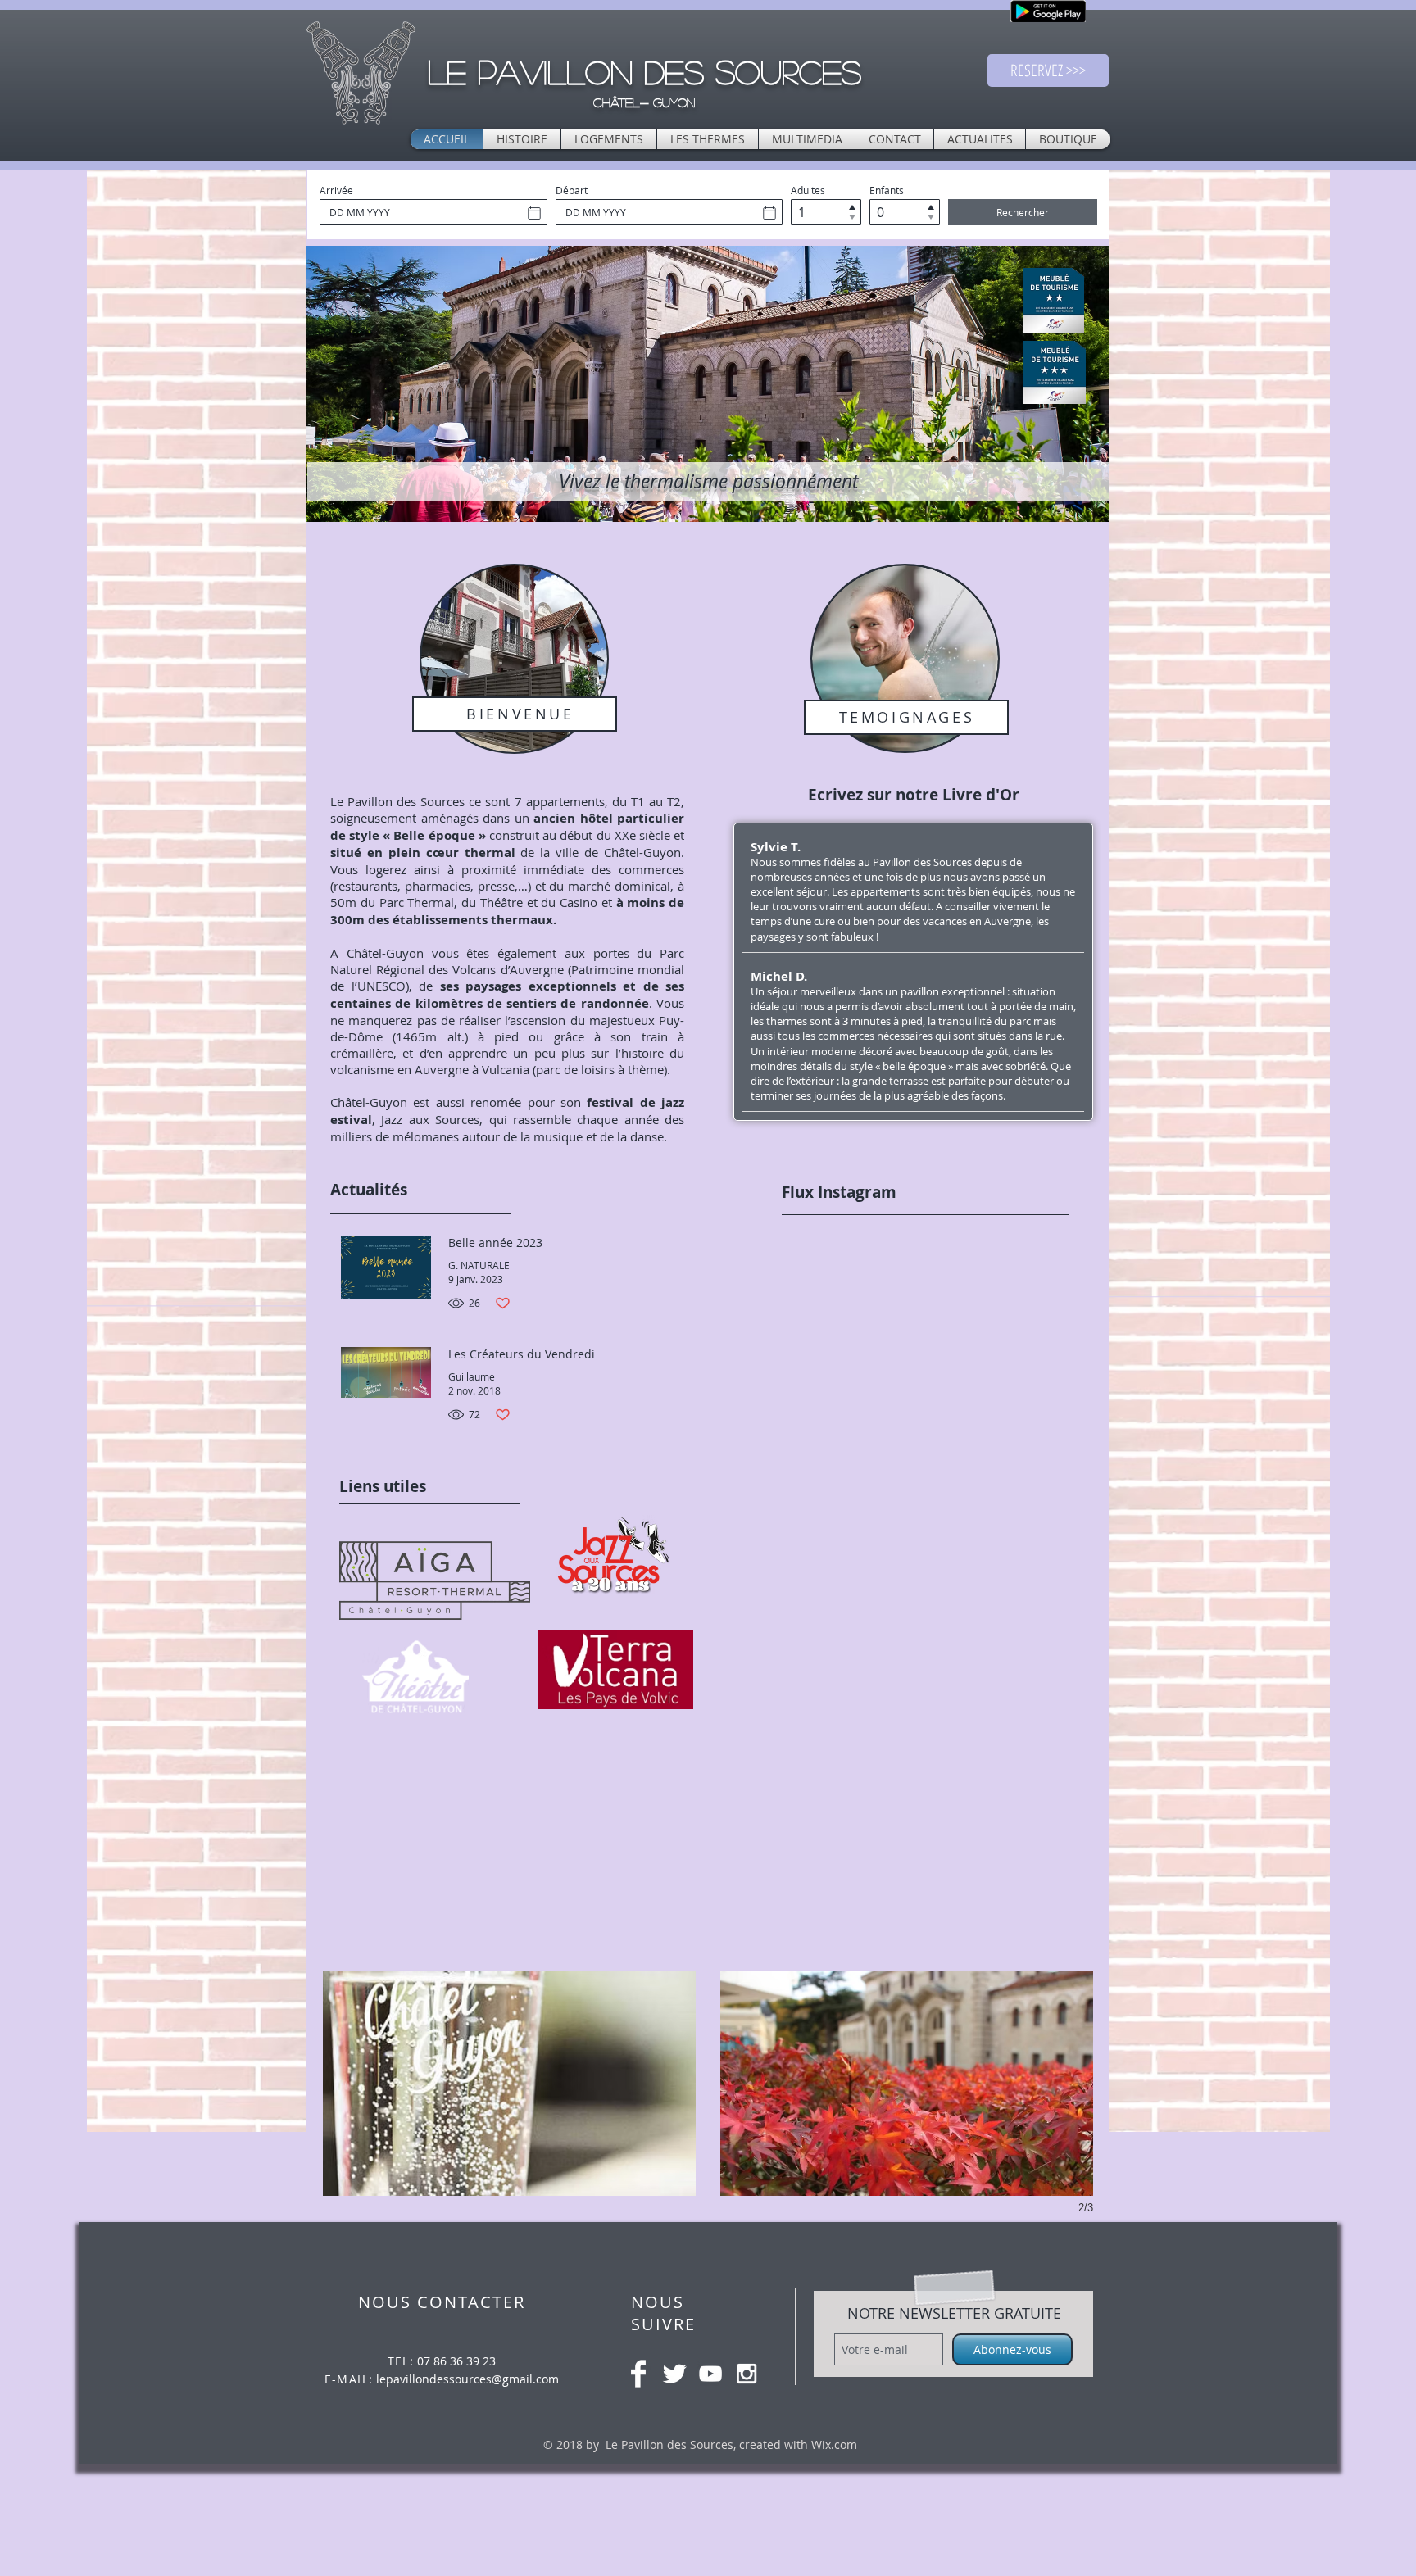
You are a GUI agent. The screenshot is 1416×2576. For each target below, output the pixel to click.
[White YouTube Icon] (710, 2374)
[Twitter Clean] (674, 2374)
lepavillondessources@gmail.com (467, 2379)
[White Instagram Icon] (747, 2374)
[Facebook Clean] (638, 2374)
